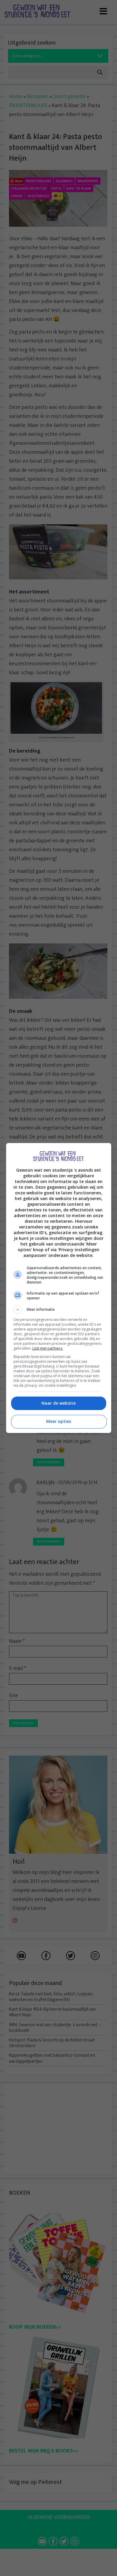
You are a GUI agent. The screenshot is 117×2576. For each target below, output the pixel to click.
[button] (59, 1310)
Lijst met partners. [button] (48, 1348)
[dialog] (59, 1288)
